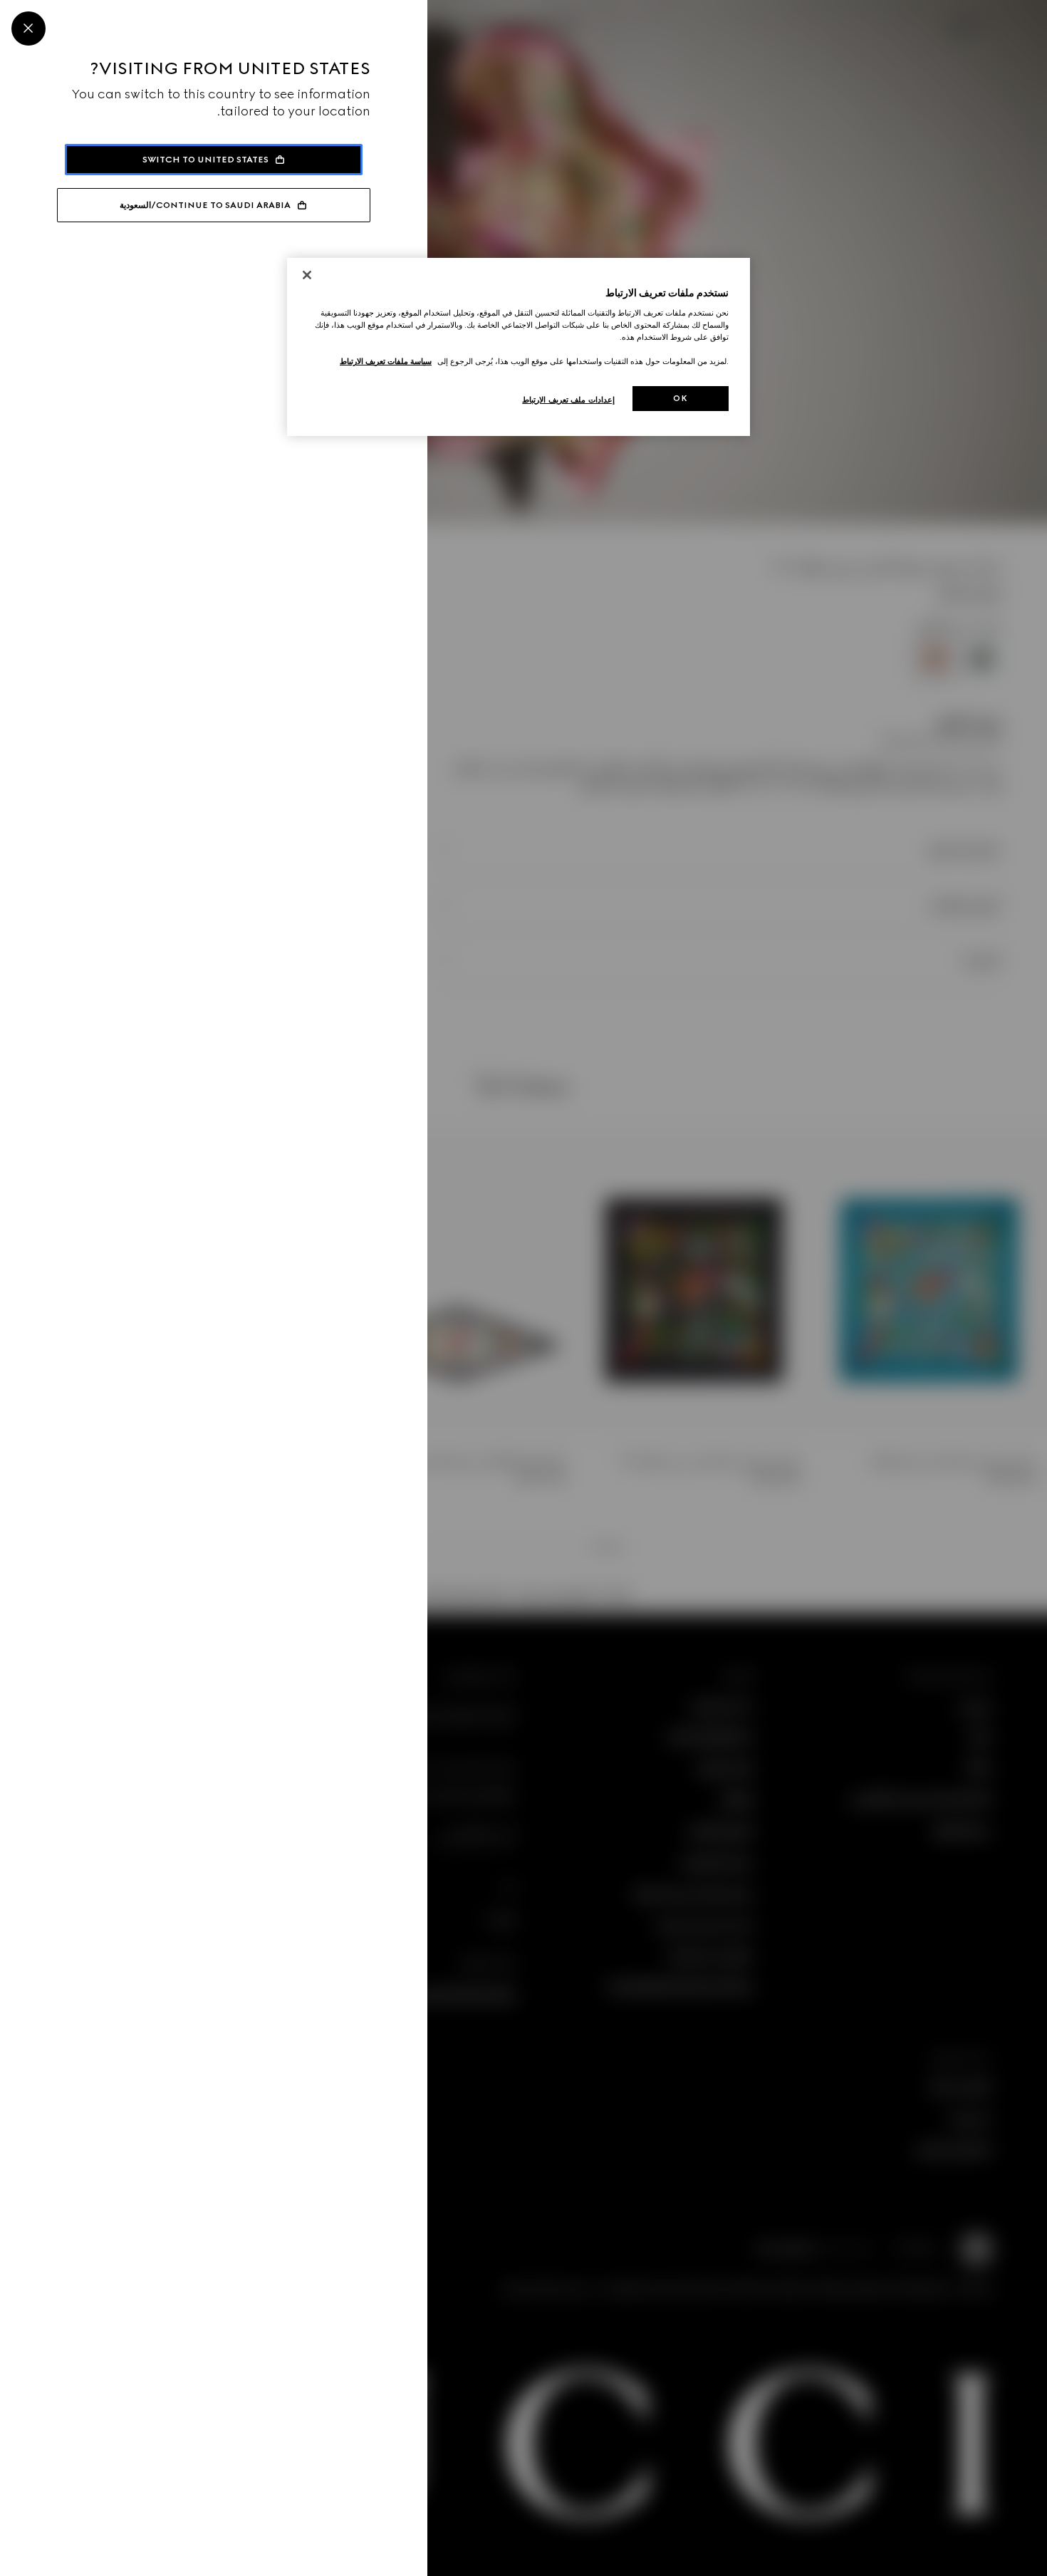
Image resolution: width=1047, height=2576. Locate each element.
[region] (519, 347)
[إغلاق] (307, 275)
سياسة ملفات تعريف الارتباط (386, 361)
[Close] (28, 28)
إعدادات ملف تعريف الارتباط (568, 400)
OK (680, 398)
